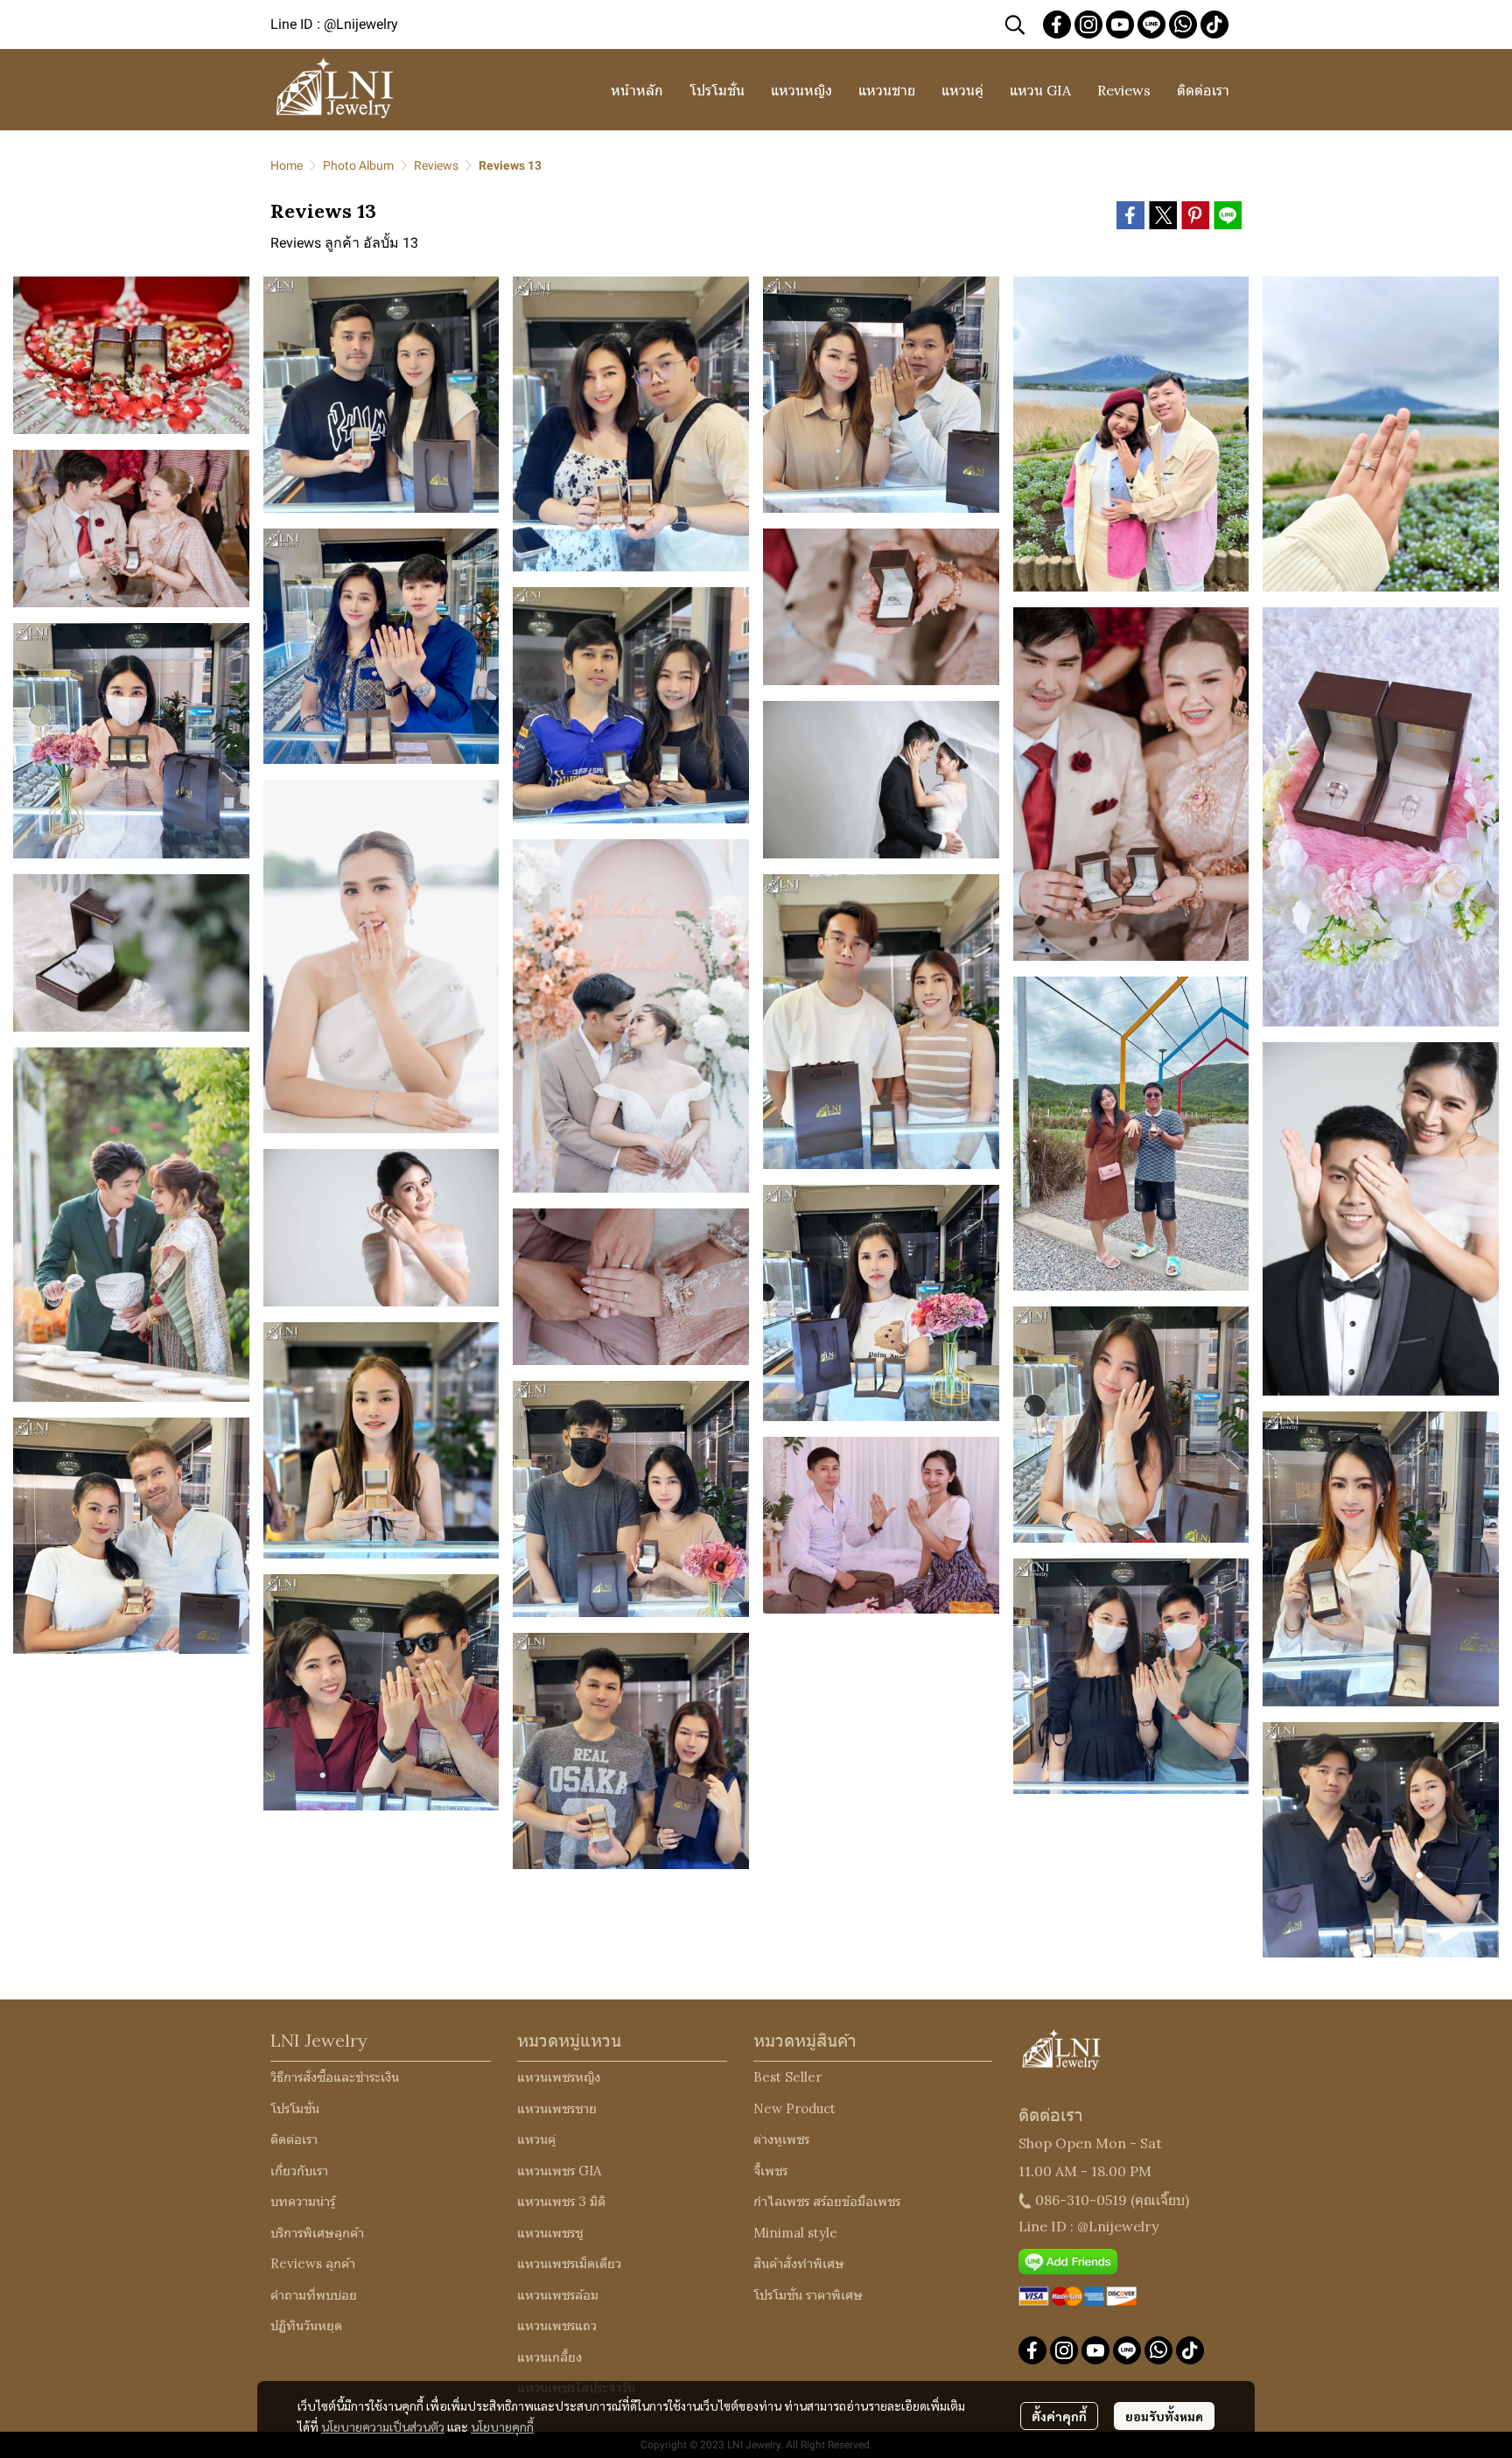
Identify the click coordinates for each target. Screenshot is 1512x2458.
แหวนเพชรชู (550, 2233)
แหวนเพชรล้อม (558, 2295)
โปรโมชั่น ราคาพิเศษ (808, 2295)
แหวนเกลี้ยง (549, 2357)
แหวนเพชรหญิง (559, 2077)
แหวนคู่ (536, 2139)
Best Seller (787, 2077)
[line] (1151, 25)
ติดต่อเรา (294, 2139)
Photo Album (358, 165)
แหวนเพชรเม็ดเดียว (569, 2263)
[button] (1015, 25)
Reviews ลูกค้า (313, 2263)
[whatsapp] (1183, 25)
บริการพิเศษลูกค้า (317, 2233)
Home (287, 165)
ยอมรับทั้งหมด (1164, 2416)
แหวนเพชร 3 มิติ (561, 2201)
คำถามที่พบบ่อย (314, 2295)
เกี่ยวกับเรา (299, 2171)
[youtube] (1120, 25)
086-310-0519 (1081, 2200)
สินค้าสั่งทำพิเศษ (799, 2263)
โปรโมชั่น (295, 2108)
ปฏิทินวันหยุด (306, 2325)
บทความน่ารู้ (303, 2201)
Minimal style (795, 2233)
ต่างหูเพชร (781, 2139)
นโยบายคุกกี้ (502, 2426)
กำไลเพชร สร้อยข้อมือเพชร (827, 2201)
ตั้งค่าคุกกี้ (1059, 2416)
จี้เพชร (770, 2171)
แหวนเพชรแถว (557, 2325)
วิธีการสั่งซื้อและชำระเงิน (335, 2077)
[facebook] (1057, 25)
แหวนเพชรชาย (557, 2108)
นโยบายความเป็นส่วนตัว (383, 2426)
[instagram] (1088, 25)
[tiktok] (1214, 25)
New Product (794, 2108)
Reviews (436, 165)
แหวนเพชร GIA (559, 2171)
